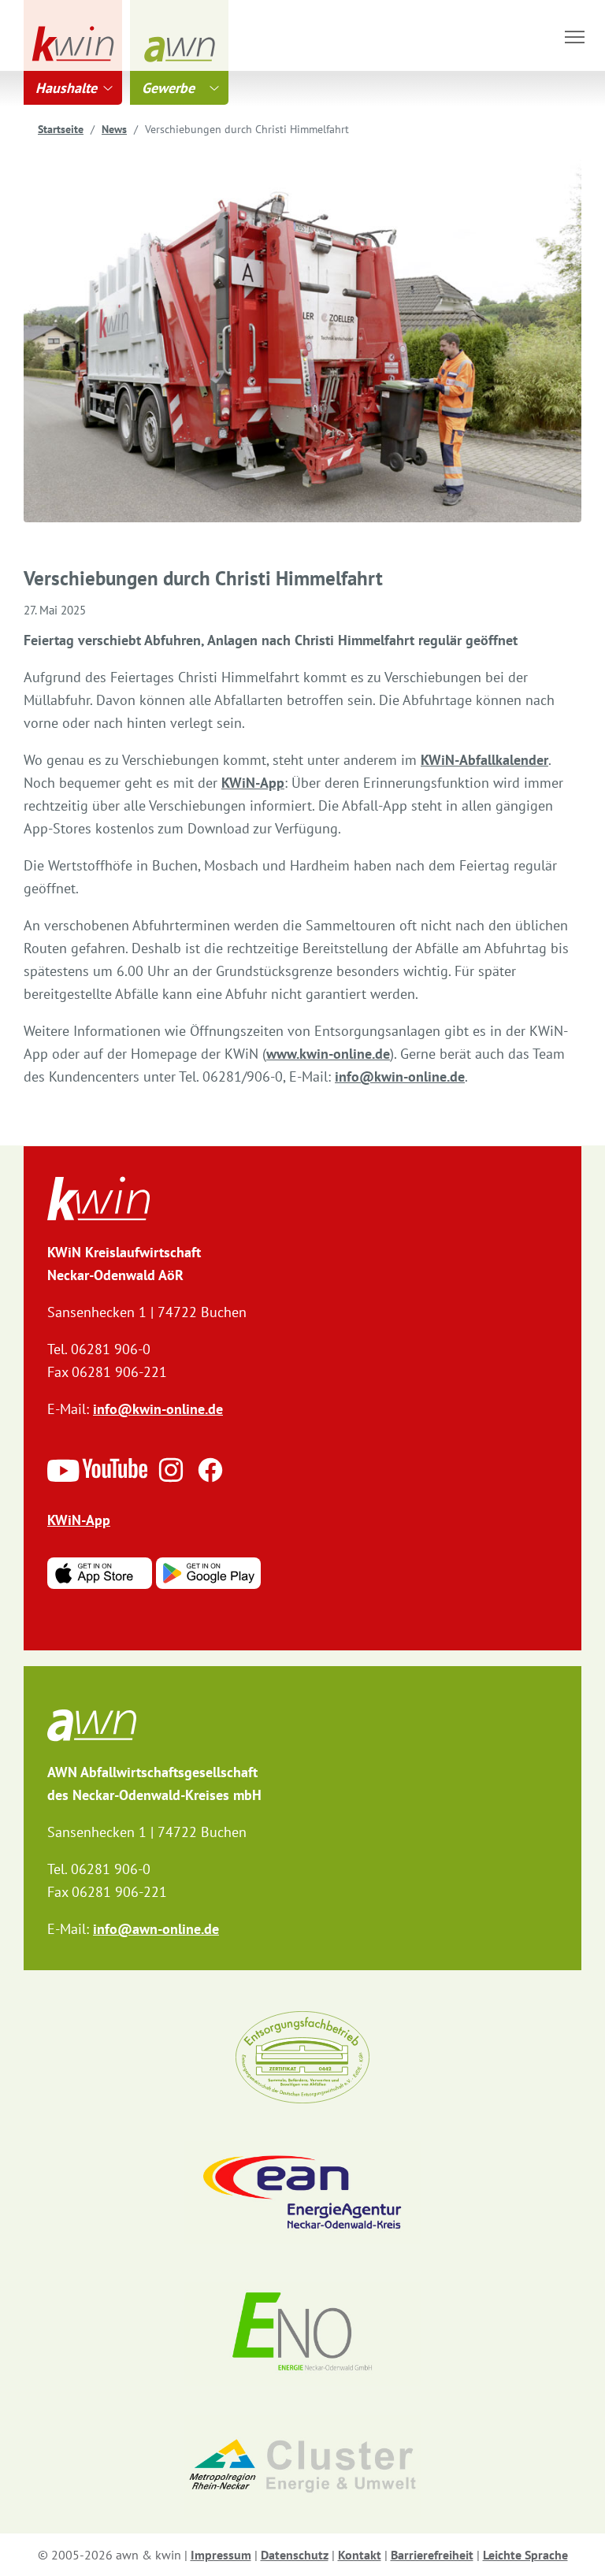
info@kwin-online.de (400, 1076)
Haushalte (66, 88)
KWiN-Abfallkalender (484, 760)
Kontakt (360, 2555)
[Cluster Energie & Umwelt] (302, 2466)
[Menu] (575, 37)
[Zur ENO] (302, 2334)
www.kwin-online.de (328, 1054)
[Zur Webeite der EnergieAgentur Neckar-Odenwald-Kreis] (302, 2193)
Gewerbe (168, 88)
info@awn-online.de (156, 1929)
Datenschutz (295, 2555)
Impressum (221, 2555)
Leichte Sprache (525, 2555)
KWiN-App (253, 783)
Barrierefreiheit (432, 2555)
